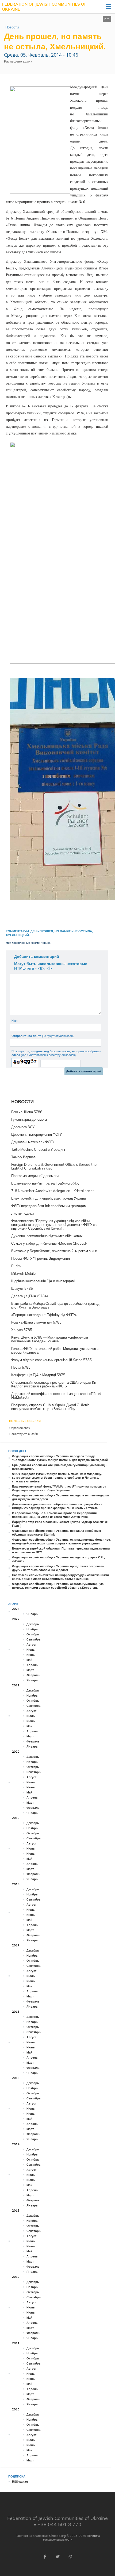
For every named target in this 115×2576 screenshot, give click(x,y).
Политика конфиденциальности (71, 2538)
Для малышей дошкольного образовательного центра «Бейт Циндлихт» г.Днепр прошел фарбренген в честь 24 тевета (57, 1506)
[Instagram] (70, 2557)
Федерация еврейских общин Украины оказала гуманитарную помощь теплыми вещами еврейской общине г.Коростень (58, 1586)
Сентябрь (34, 1639)
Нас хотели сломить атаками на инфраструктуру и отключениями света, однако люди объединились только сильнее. (60, 1577)
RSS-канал (20, 2482)
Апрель (32, 1665)
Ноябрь (32, 1629)
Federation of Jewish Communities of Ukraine (44, 7)
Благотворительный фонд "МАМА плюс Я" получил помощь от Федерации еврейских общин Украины (59, 1488)
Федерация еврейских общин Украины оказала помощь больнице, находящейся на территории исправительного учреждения (61, 1541)
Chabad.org (57, 2536)
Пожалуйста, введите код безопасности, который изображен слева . (56, 1053)
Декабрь (33, 1624)
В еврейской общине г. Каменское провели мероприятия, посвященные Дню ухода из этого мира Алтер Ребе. (55, 1515)
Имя (14, 1021)
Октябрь (33, 1634)
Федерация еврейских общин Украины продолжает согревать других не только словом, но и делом (58, 1568)
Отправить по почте (43, 1036)
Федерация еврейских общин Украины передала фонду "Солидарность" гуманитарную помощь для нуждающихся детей (60, 1458)
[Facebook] (45, 2557)
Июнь (31, 1655)
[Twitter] (57, 2557)
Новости (12, 27)
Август (31, 1645)
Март (30, 1670)
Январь (32, 1614)
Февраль (33, 1675)
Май (29, 1660)
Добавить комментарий (37, 956)
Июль (31, 1650)
